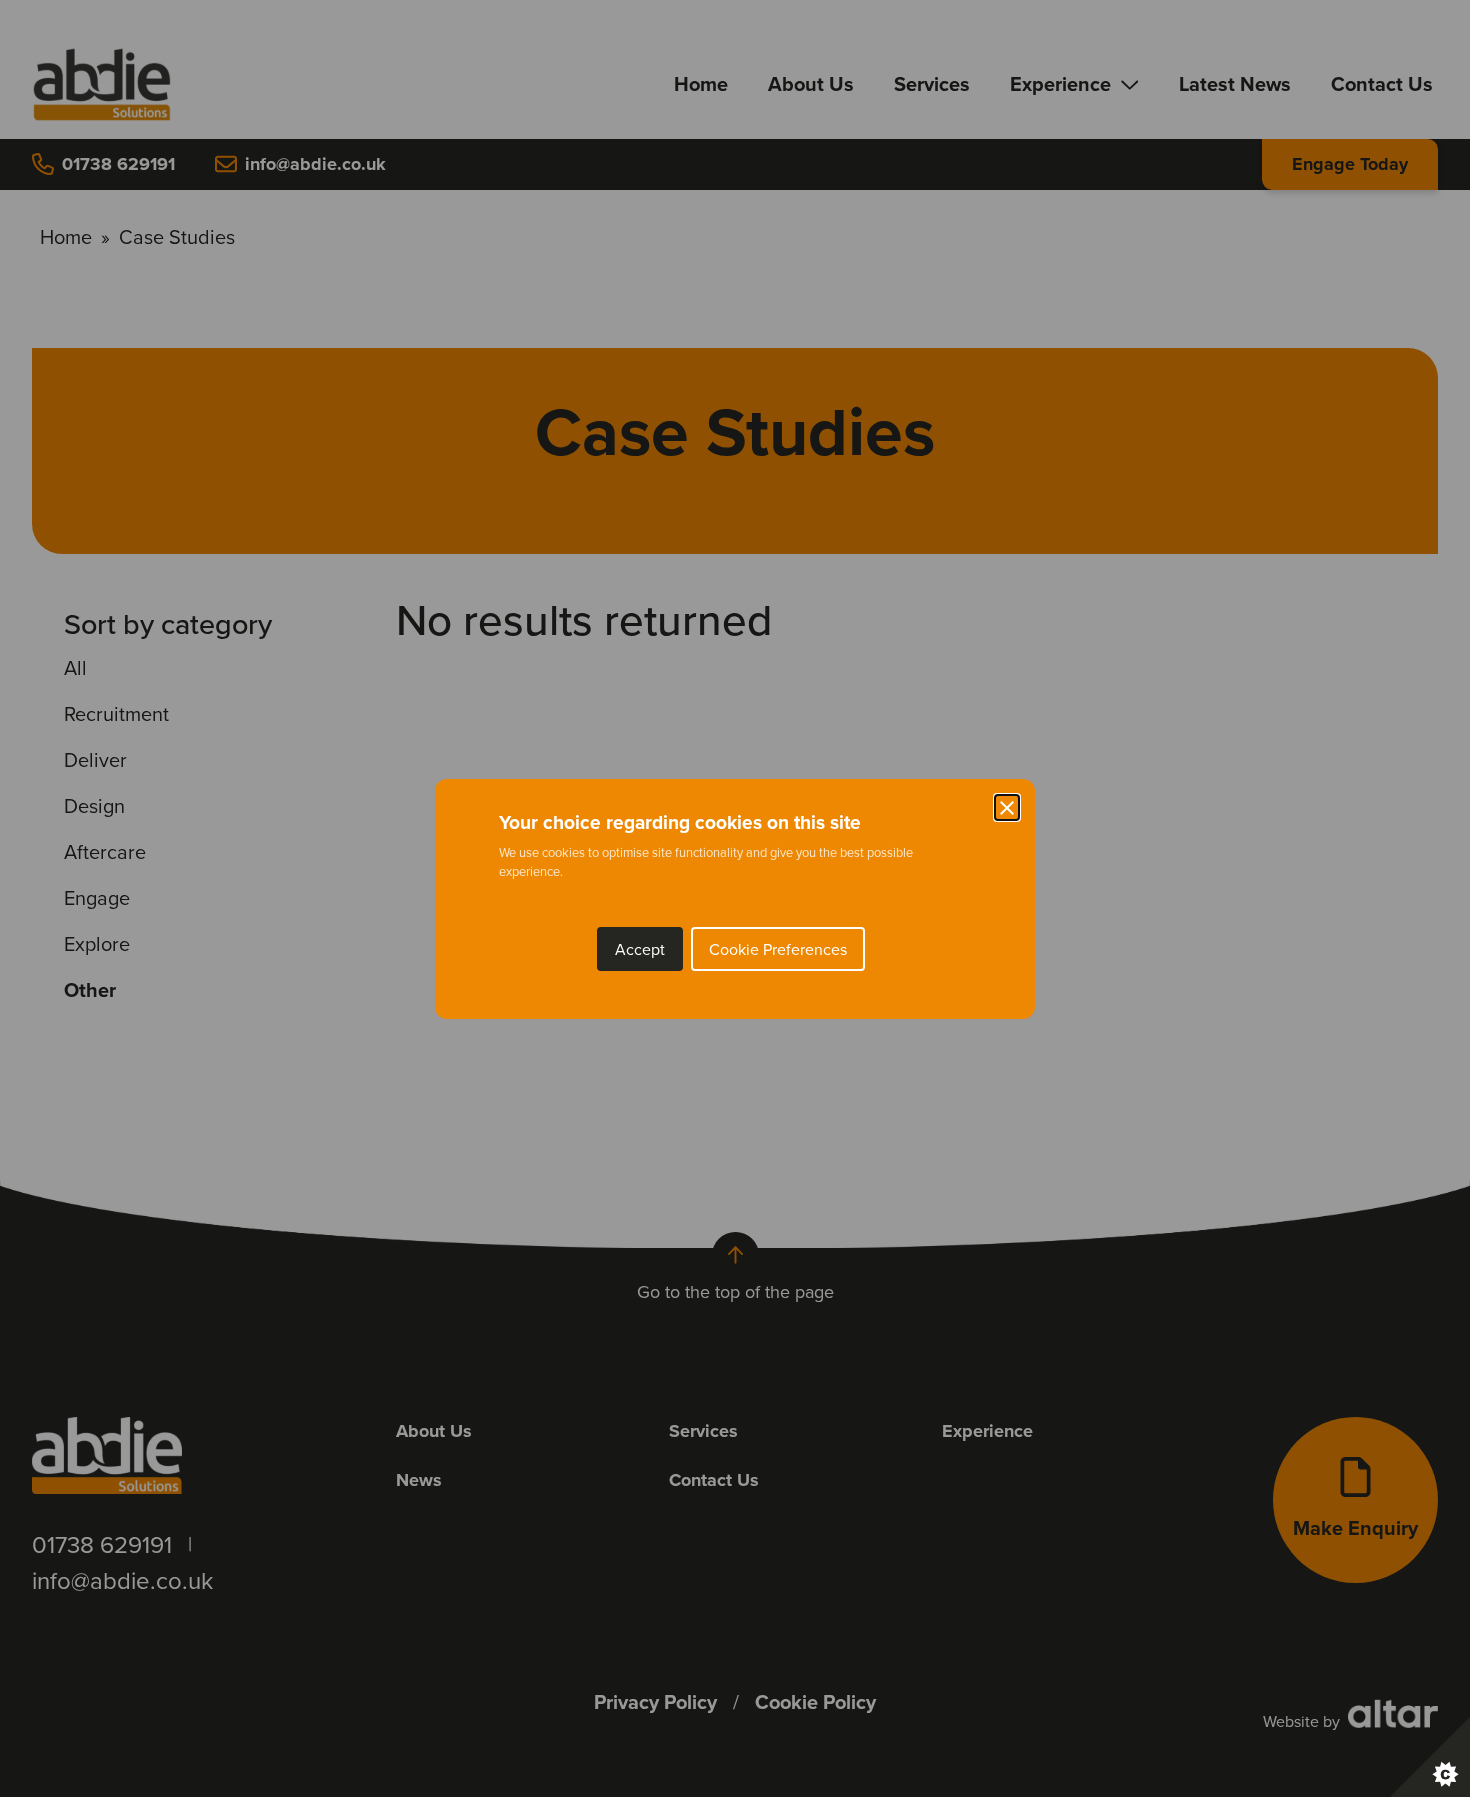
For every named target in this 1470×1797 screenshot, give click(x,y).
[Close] (1007, 807)
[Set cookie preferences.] (1430, 1757)
